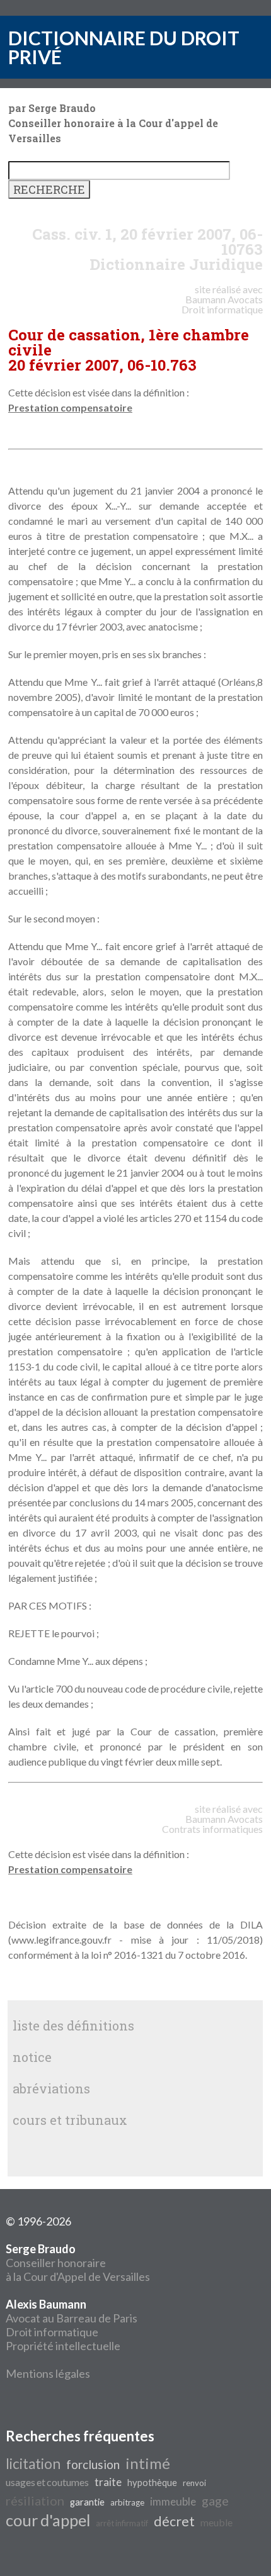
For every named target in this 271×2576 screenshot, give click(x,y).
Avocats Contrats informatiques (212, 1824)
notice (32, 2057)
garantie (87, 2502)
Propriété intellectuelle (63, 2346)
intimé (148, 2463)
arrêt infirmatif (122, 2523)
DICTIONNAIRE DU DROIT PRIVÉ (124, 47)
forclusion (93, 2465)
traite (108, 2482)
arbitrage (127, 2502)
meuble (216, 2522)
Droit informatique (52, 2332)
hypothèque (152, 2483)
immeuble (173, 2501)
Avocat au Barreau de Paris (72, 2318)
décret (174, 2521)
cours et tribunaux (70, 2120)
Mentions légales (48, 2373)
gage (215, 2500)
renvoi (194, 2483)
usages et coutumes (47, 2482)
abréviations (51, 2088)
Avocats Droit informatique (222, 304)
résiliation (35, 2500)
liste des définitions (73, 2025)
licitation (33, 2464)
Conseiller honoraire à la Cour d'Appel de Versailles (78, 2263)
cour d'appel (48, 2520)
